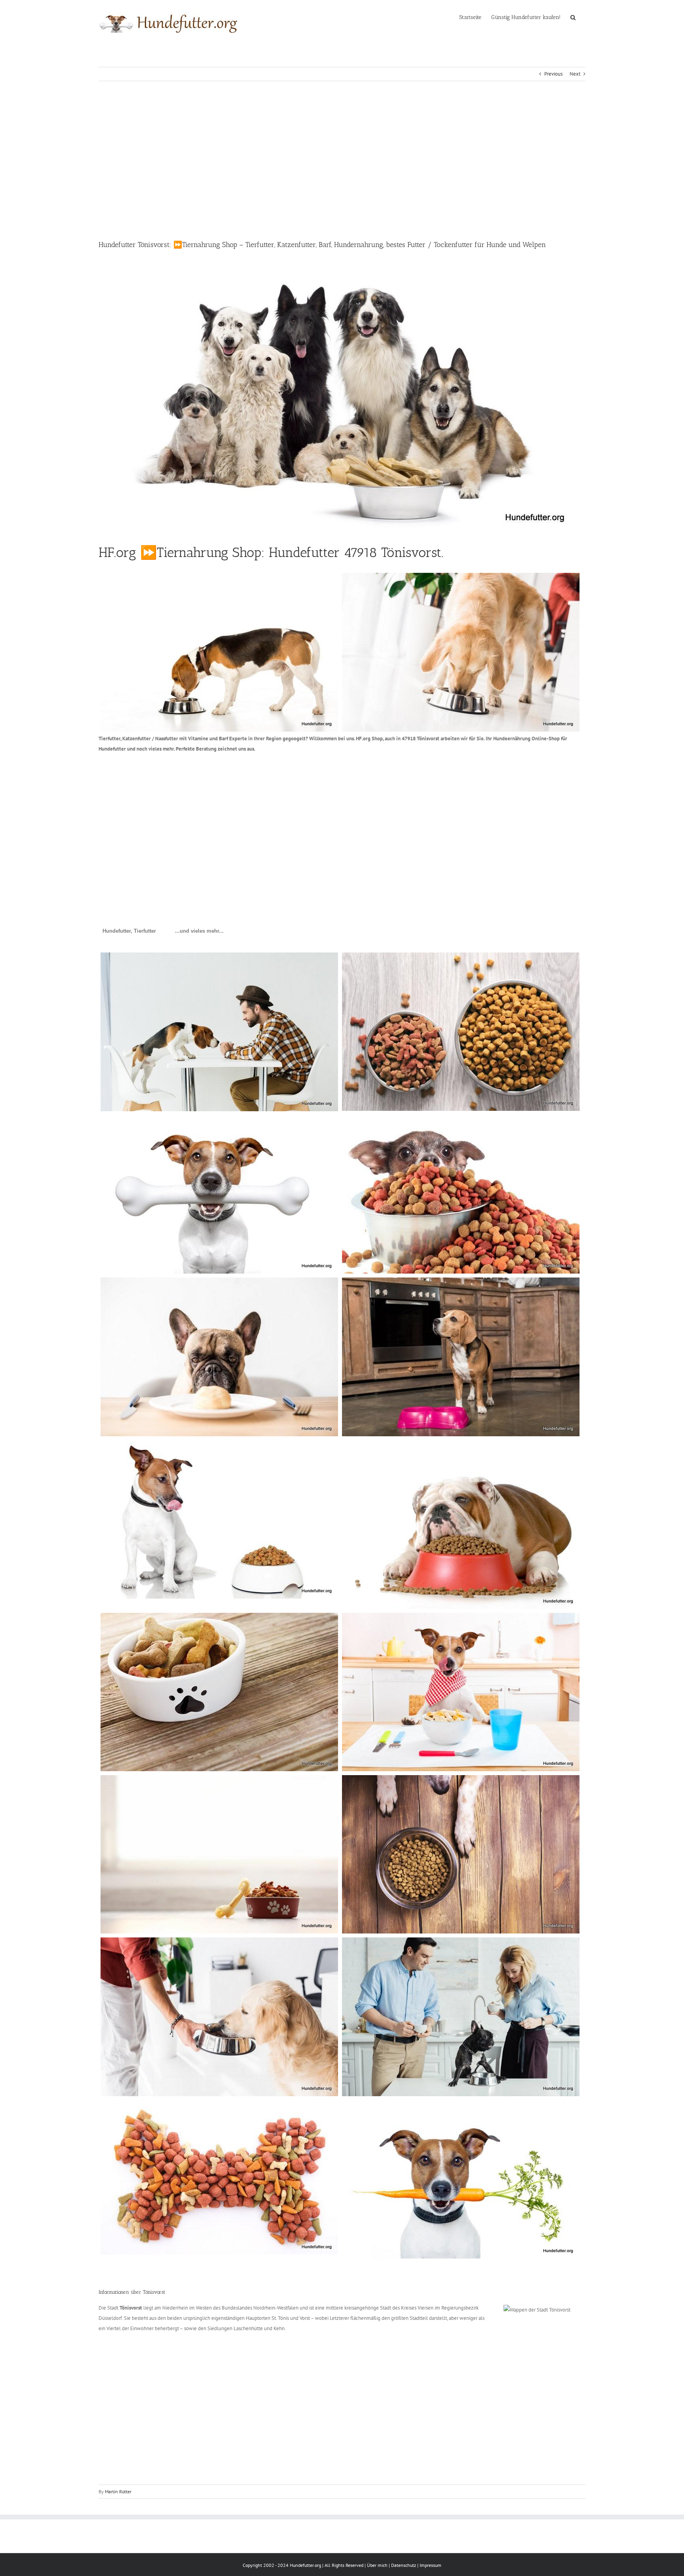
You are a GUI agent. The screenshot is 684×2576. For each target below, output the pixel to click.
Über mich (377, 2565)
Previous (553, 74)
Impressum (430, 2565)
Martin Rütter (118, 2491)
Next (575, 74)
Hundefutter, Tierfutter (129, 931)
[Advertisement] (342, 160)
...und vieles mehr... (199, 931)
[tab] (129, 931)
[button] (573, 17)
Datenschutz (404, 2565)
